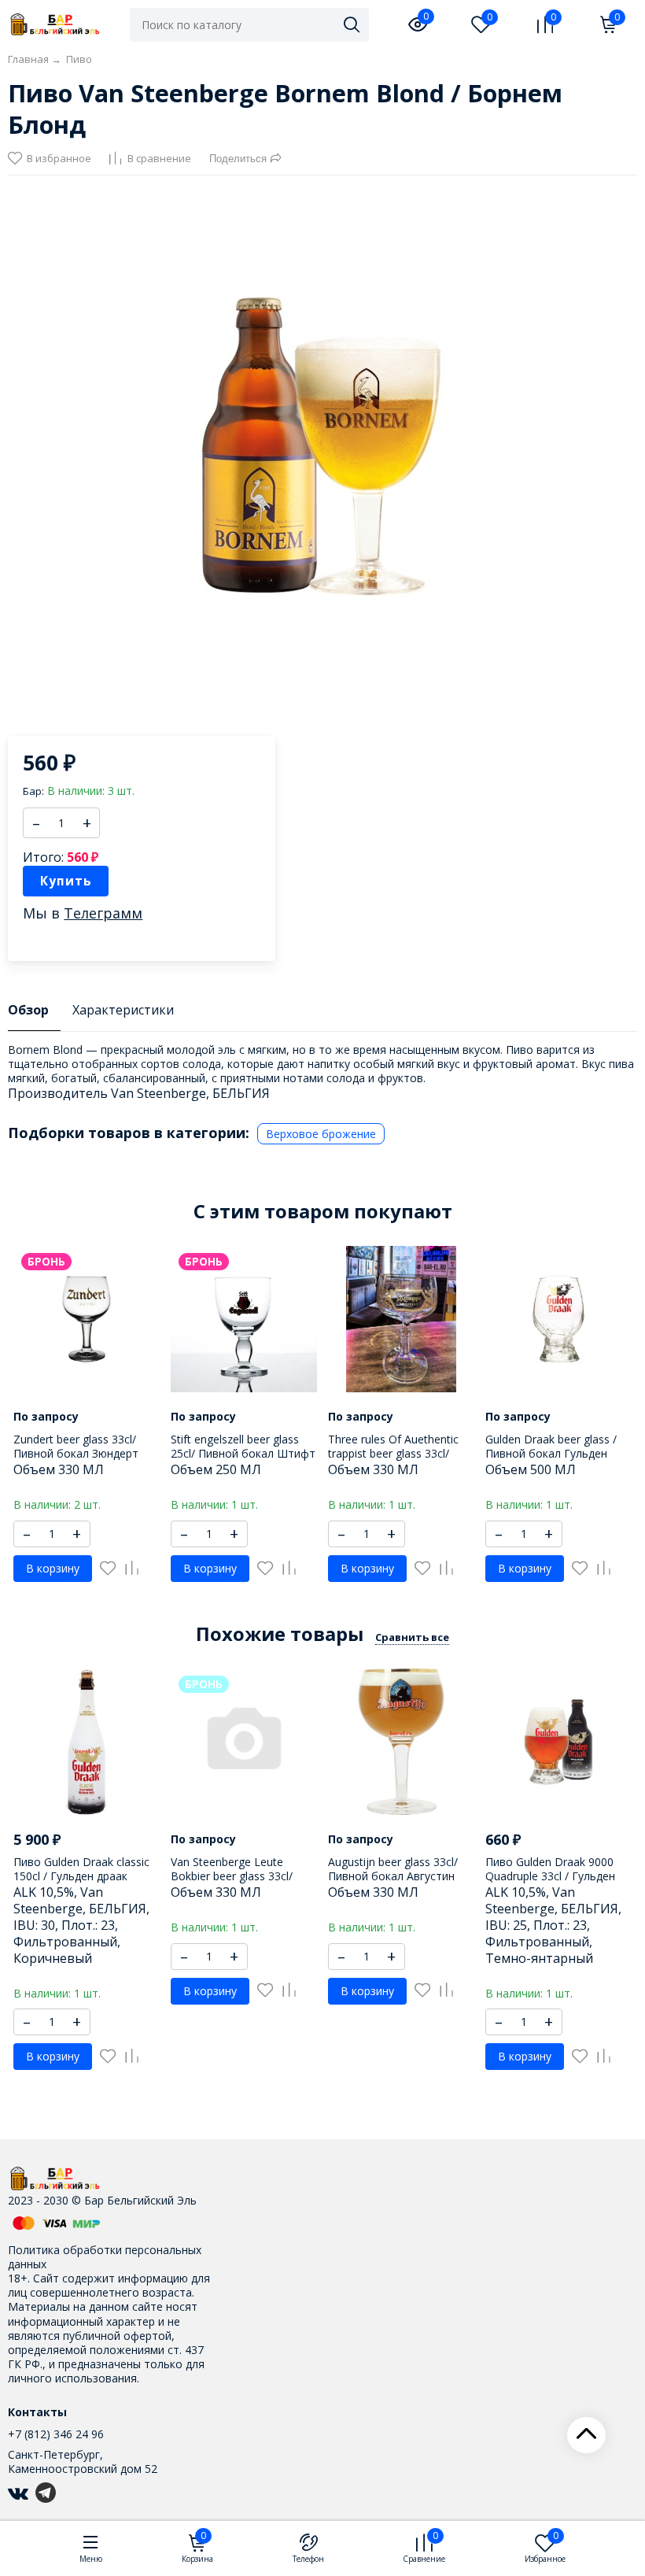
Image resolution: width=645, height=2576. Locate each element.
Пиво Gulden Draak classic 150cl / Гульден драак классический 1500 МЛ (81, 1876)
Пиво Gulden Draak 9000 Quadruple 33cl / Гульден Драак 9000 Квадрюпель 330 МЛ (550, 1883)
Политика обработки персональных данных (105, 2257)
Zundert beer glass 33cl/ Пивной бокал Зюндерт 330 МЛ (76, 1453)
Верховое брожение (321, 1134)
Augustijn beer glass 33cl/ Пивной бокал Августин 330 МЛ (393, 1876)
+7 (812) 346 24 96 (56, 2434)
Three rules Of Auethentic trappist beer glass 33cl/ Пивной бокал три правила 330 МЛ (400, 1461)
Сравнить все (412, 1637)
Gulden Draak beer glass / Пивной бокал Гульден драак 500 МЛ (551, 1453)
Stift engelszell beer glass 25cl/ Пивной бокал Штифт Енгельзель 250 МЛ (243, 1453)
